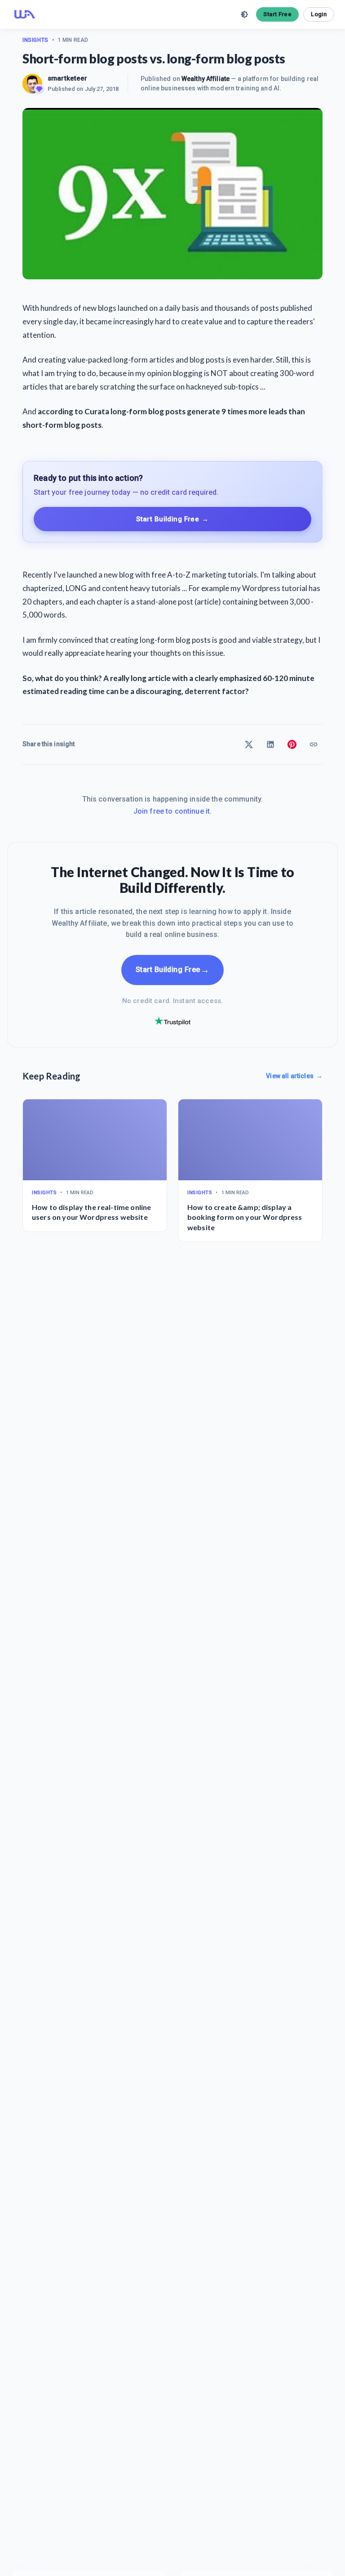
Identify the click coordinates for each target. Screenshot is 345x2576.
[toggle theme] (244, 14)
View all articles (294, 1076)
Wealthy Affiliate (206, 79)
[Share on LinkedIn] (270, 744)
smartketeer (68, 78)
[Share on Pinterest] (292, 744)
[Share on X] (249, 744)
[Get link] (314, 744)
